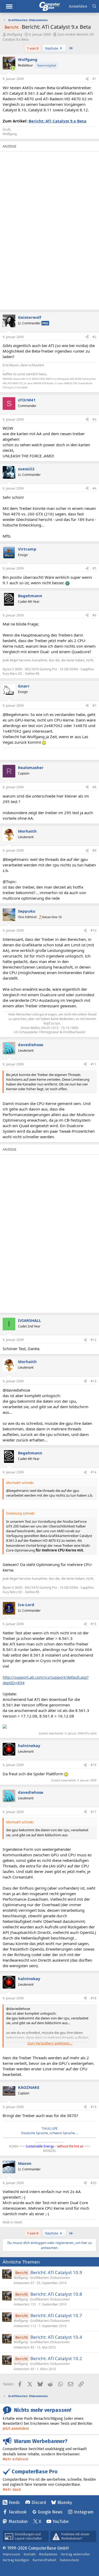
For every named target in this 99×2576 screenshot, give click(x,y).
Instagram (84, 2512)
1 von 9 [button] (33, 48)
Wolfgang (15, 34)
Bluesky (65, 2503)
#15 (93, 1624)
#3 (94, 419)
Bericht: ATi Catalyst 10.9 (56, 2272)
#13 (93, 1381)
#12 (93, 1340)
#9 (94, 850)
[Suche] (94, 6)
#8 (94, 787)
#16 (93, 1765)
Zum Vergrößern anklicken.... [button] (50, 2043)
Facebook (18, 2512)
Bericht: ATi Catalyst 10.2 (56, 2358)
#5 (94, 568)
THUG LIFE (50, 2129)
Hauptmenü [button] (9, 6)
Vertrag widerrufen (75, 2554)
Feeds (14, 2503)
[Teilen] (87, 79)
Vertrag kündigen (16, 2560)
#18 (93, 1998)
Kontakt (30, 2554)
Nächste (52, 48)
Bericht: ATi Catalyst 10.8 (56, 2294)
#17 (93, 1812)
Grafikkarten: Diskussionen (50, 2278)
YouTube (61, 2522)
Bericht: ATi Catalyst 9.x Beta (57, 121)
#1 (94, 79)
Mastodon (18, 2522)
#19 (93, 2107)
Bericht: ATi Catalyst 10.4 (56, 2337)
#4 (94, 488)
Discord (39, 2503)
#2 (94, 337)
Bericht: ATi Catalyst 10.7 (56, 2315)
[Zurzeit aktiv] (13, 68)
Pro (45, 323)
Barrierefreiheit (44, 2560)
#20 (93, 2183)
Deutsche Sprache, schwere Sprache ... (50, 2133)
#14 (93, 1472)
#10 (93, 930)
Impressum (11, 2554)
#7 (94, 706)
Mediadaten (48, 2554)
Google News (50, 2512)
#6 (94, 615)
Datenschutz (69, 2560)
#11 (93, 1064)
